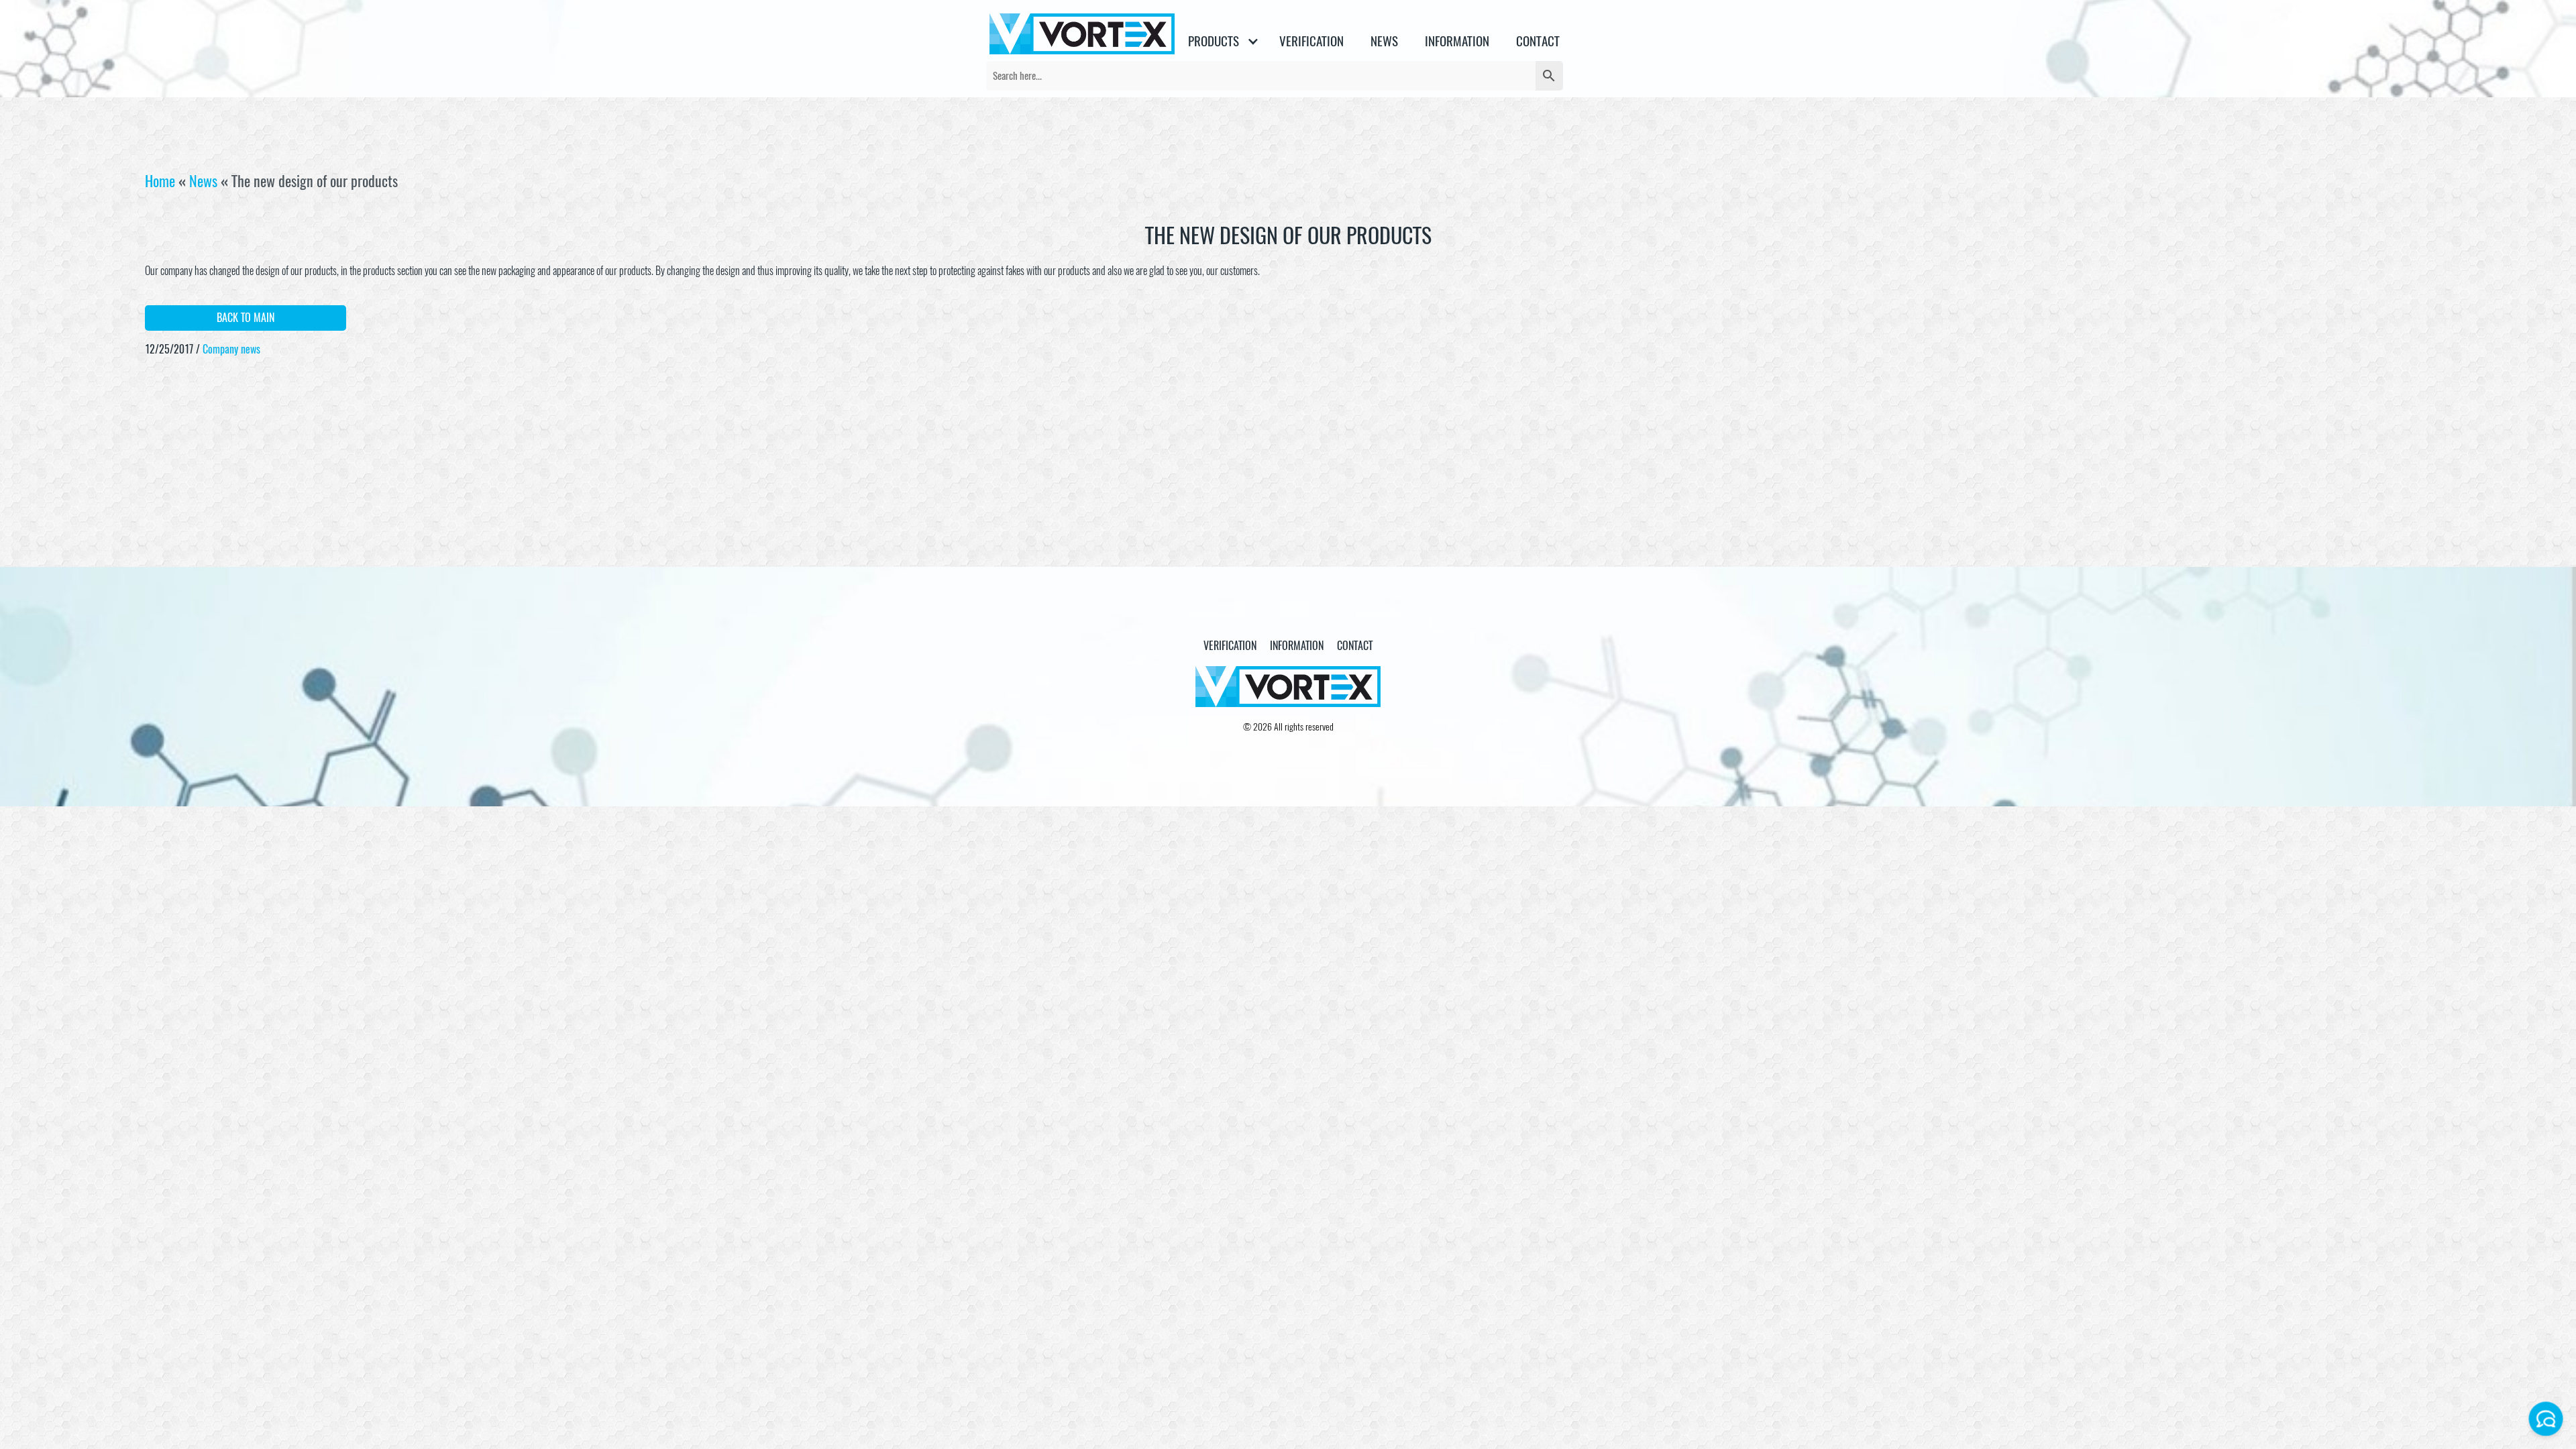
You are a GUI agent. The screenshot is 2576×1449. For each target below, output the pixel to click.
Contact (1538, 41)
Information (1457, 41)
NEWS (1384, 41)
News (203, 181)
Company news (231, 349)
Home (160, 181)
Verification (1311, 41)
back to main (246, 318)
